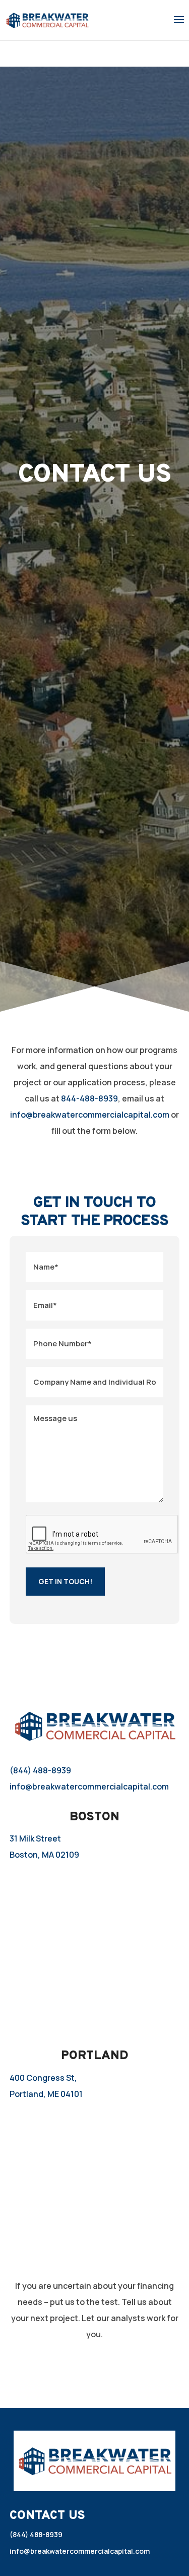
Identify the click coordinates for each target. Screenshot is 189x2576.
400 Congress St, (43, 2078)
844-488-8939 (89, 1098)
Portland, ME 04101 (46, 2094)
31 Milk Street (35, 1838)
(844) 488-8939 (40, 1770)
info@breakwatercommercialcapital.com (90, 1115)
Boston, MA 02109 (44, 1855)
